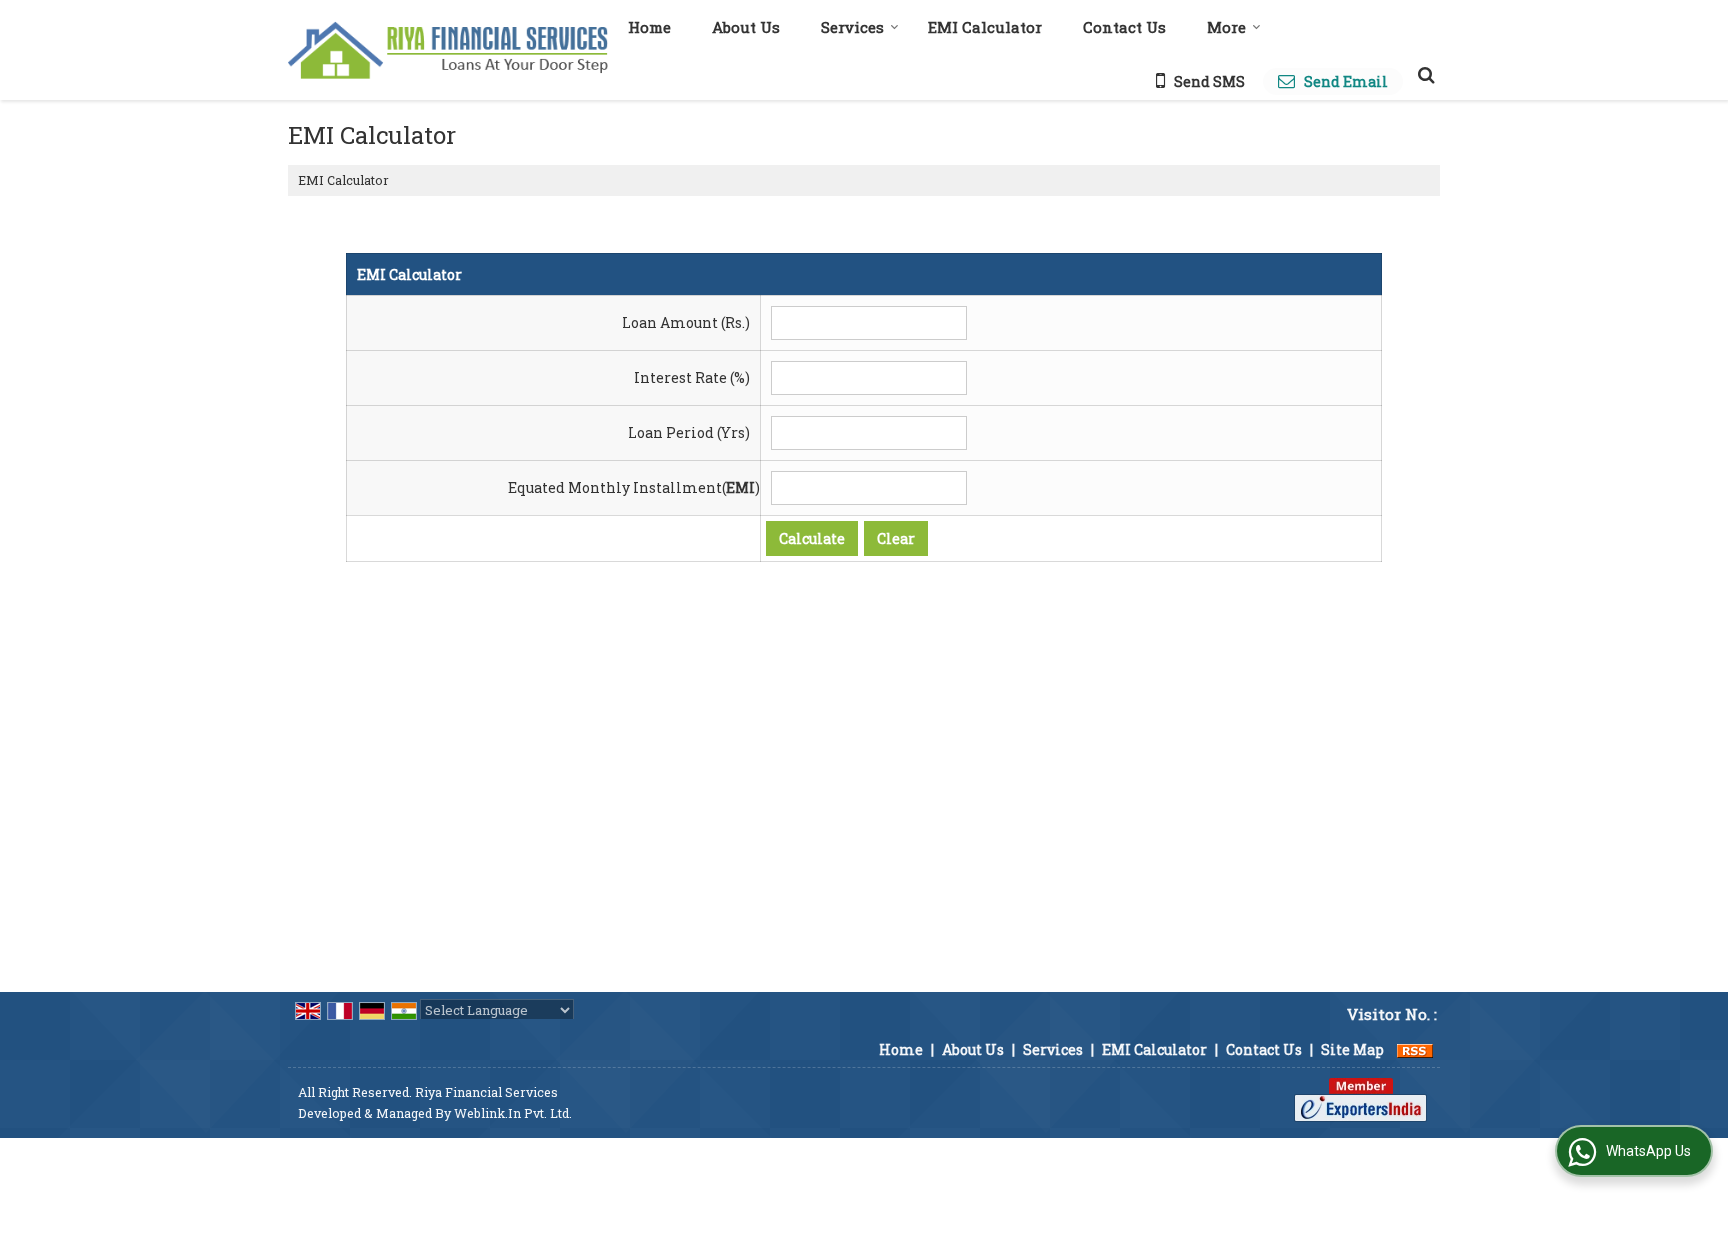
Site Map (1352, 1049)
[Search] (1423, 74)
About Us (746, 27)
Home (649, 27)
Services (852, 27)
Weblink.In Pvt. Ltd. (513, 1113)
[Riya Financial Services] (448, 50)
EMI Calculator (985, 27)
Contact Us (1124, 27)
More (1226, 27)
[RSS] (1415, 1049)
